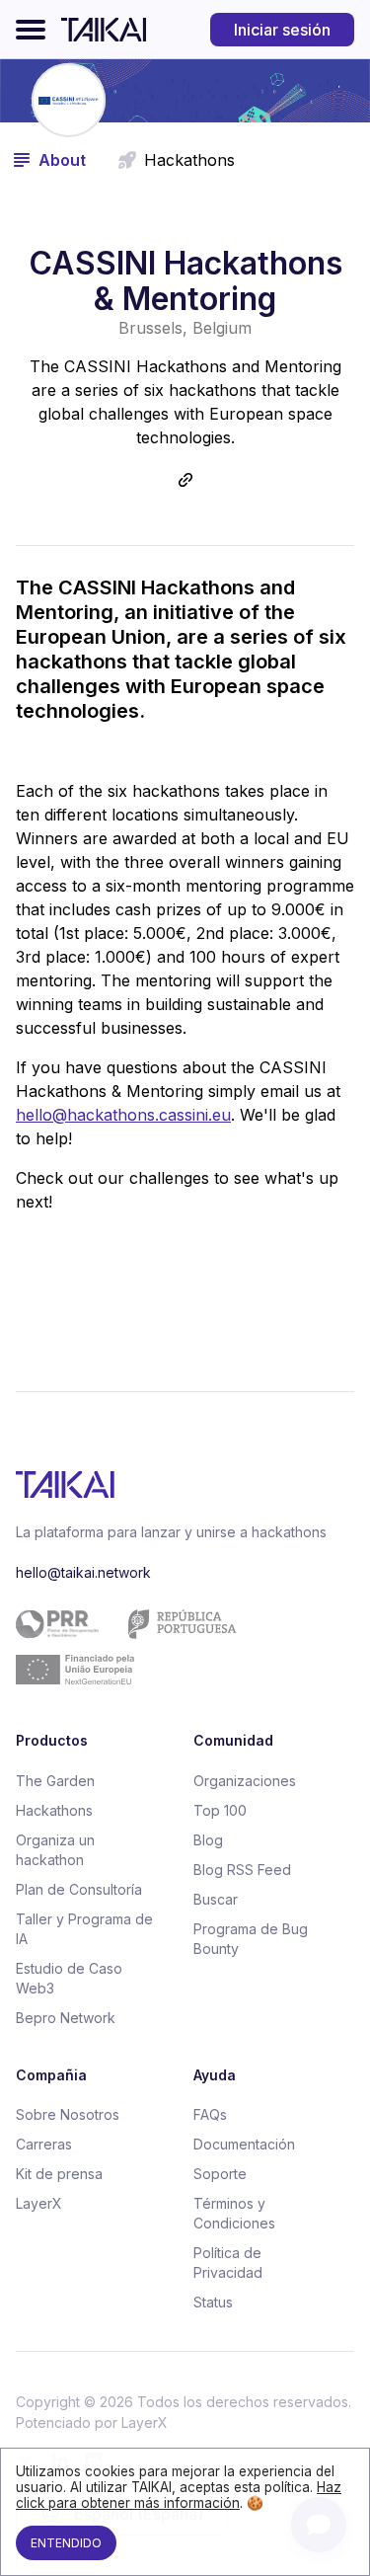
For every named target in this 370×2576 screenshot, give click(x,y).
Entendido (66, 2543)
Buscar (216, 1899)
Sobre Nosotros (68, 2114)
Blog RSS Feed (242, 1870)
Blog (208, 1840)
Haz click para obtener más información (179, 2495)
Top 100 (220, 1810)
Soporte (220, 2174)
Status (213, 2302)
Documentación (244, 2144)
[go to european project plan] (178, 1647)
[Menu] (31, 30)
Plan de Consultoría (79, 1889)
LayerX (39, 2203)
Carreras (44, 2144)
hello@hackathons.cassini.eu (123, 1115)
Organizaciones (245, 1781)
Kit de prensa (59, 2174)
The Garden (55, 1781)
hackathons (189, 160)
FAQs (210, 2114)
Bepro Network (66, 2018)
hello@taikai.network (83, 1572)
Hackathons (54, 1810)
